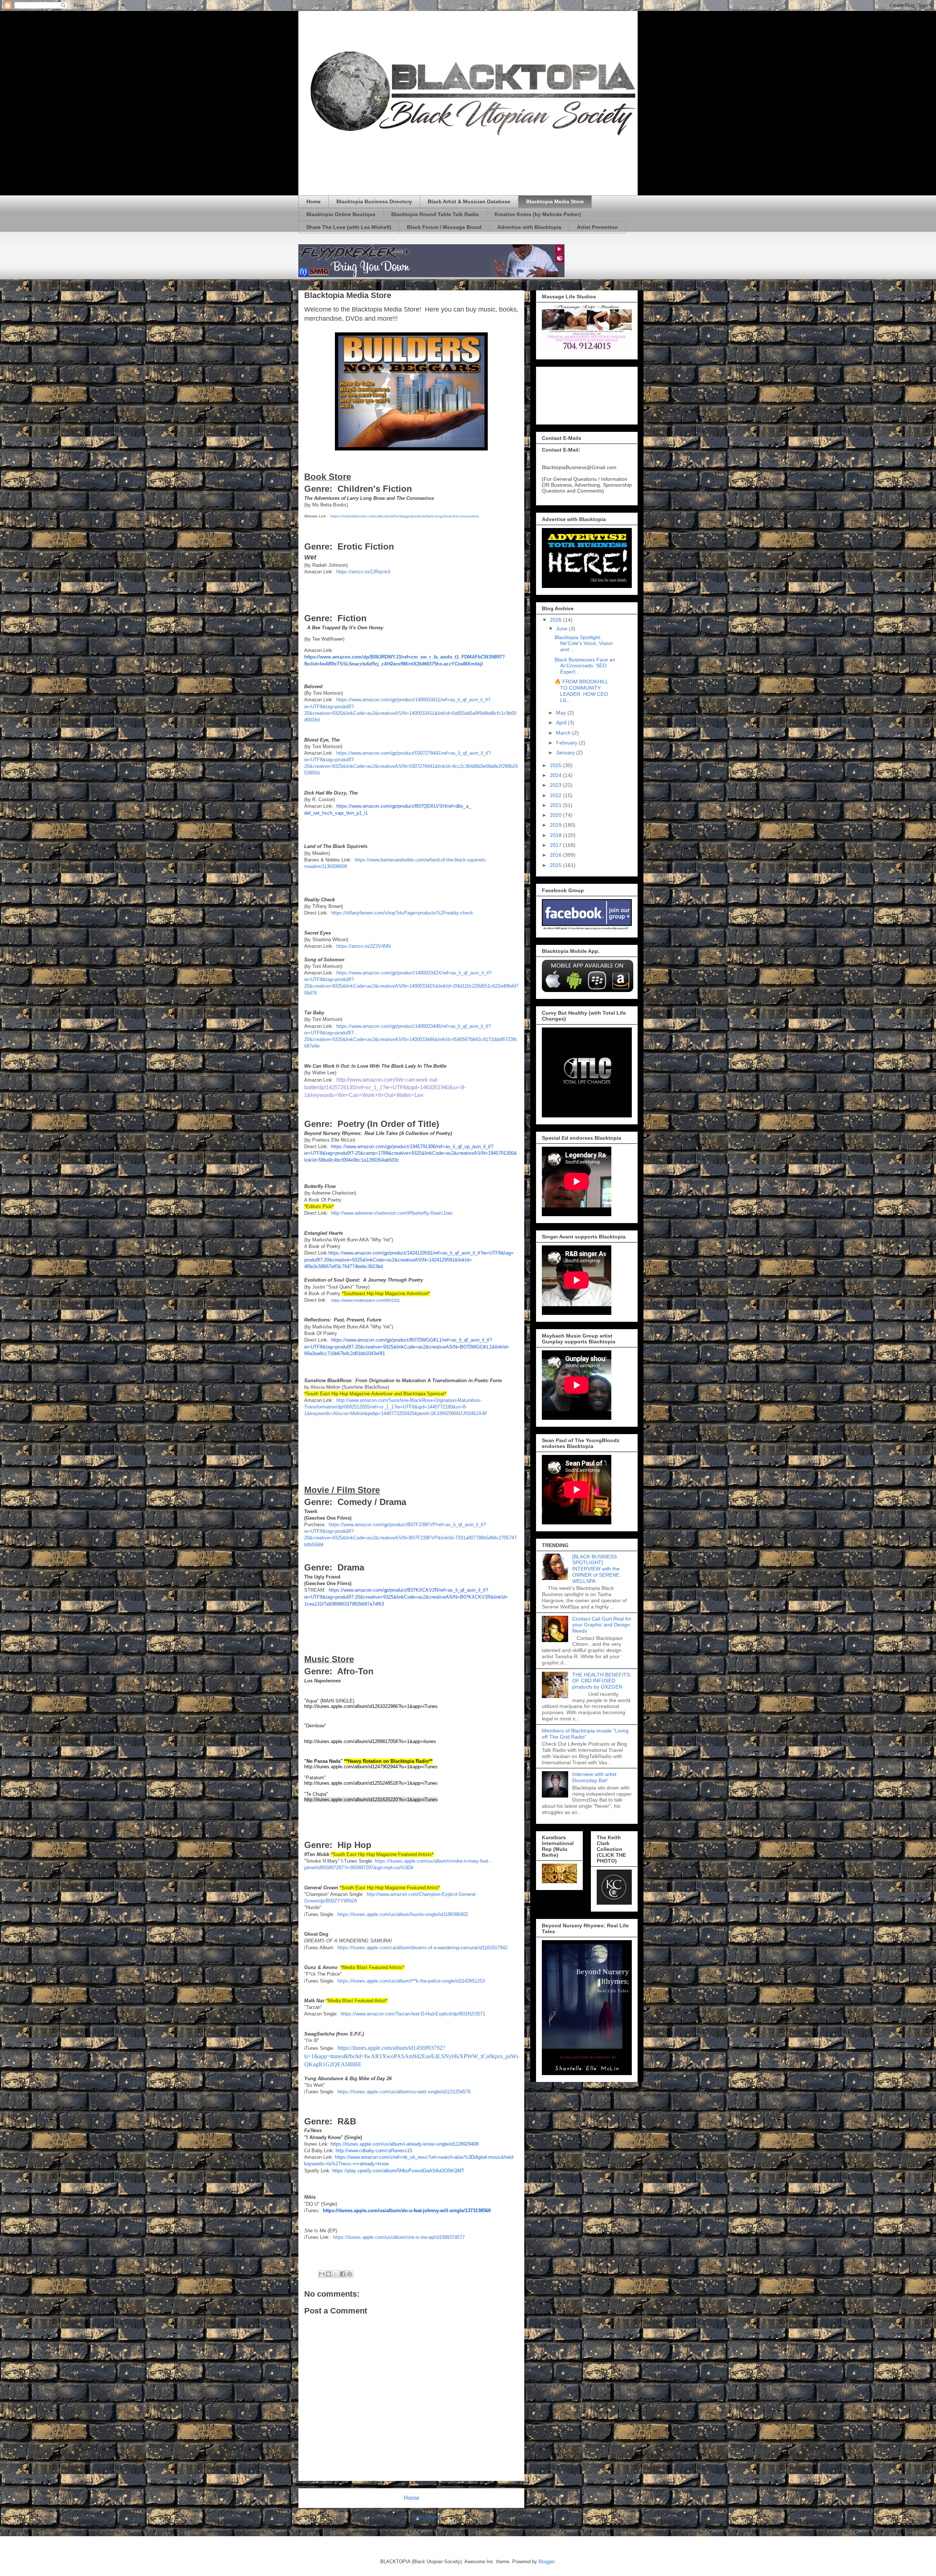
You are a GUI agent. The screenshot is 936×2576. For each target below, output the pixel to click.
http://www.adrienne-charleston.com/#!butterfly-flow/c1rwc (392, 1213)
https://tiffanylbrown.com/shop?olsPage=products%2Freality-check (402, 913)
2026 (556, 620)
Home (314, 201)
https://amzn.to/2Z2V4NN (363, 946)
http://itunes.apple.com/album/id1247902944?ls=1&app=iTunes (371, 1767)
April (562, 723)
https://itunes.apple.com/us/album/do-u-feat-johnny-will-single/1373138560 (407, 2211)
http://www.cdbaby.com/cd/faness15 (374, 2151)
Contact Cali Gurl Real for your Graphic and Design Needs (602, 1625)
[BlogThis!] (329, 2274)
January (566, 753)
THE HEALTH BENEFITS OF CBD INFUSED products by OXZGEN (601, 1681)
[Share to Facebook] (343, 2274)
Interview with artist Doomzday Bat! (594, 1777)
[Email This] (322, 2274)
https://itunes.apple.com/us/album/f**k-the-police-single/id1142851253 (411, 1981)
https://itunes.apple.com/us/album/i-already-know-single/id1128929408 (405, 2144)
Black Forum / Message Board (444, 227)
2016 (556, 855)
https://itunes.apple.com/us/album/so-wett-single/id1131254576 (404, 2092)
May (562, 713)
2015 (556, 865)
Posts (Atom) (426, 2517)
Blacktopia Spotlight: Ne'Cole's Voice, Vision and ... (584, 644)
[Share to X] (336, 2274)
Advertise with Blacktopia (529, 227)
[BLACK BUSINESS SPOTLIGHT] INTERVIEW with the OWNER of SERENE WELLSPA (596, 1569)
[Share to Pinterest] (350, 2274)
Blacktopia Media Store (555, 201)
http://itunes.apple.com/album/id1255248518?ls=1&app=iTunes (371, 1783)
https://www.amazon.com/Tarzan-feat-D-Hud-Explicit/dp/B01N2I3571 (413, 2014)
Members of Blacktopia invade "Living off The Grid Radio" (585, 1734)
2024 (556, 775)
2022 (556, 795)
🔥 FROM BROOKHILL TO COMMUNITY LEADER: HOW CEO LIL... (581, 691)
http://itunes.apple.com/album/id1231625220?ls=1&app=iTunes (371, 1800)
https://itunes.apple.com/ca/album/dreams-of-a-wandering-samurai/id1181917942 (422, 1948)
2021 (556, 805)
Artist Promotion (597, 227)
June (563, 629)
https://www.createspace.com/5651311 (366, 1300)
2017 (556, 845)
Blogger (546, 2562)
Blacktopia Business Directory (374, 201)
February (567, 743)
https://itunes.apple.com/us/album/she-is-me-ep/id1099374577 (399, 2237)
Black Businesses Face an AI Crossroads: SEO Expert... (585, 666)
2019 (556, 825)
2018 (556, 835)
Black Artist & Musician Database (469, 201)
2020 (556, 815)
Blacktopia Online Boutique (341, 214)
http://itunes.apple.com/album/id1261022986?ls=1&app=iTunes (371, 1706)
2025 (556, 765)
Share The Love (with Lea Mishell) (349, 227)
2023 (556, 785)
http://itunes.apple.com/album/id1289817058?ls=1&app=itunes (370, 1741)
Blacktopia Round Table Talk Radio (435, 214)
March (564, 733)
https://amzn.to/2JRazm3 (363, 572)
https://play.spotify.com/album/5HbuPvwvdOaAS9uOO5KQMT (398, 2171)
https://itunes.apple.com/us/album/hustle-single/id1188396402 (403, 1914)
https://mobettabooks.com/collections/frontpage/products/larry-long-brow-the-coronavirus (404, 516)
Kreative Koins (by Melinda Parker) (538, 214)
